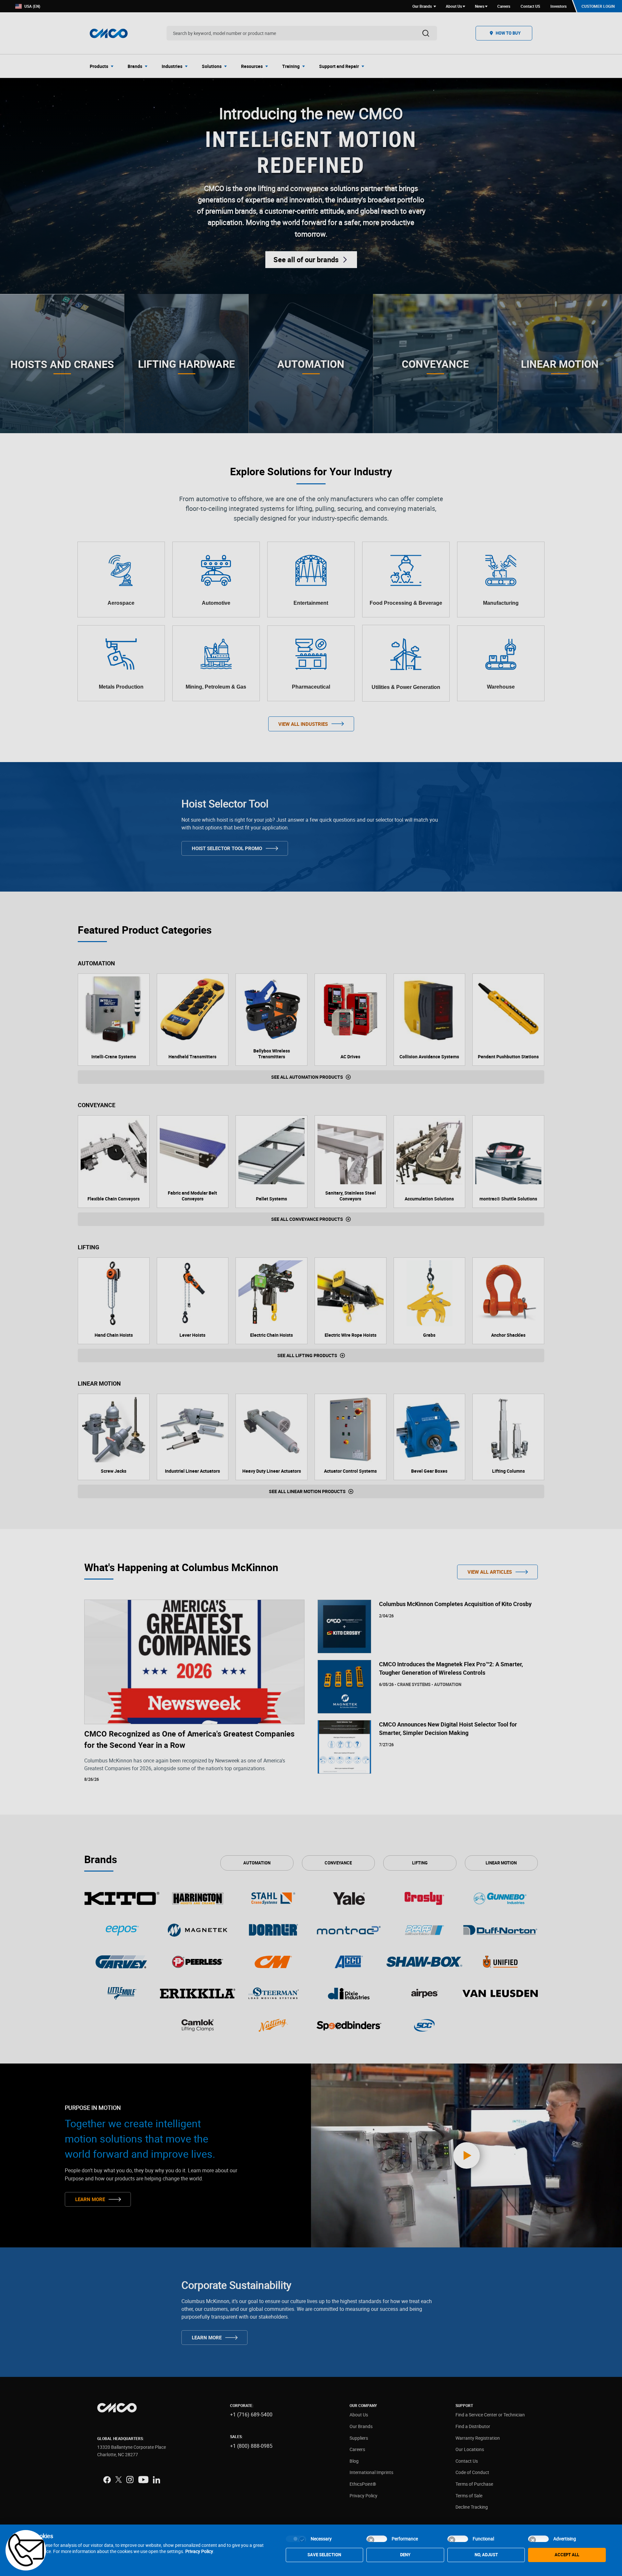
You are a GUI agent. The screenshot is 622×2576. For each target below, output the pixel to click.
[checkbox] (296, 2539)
